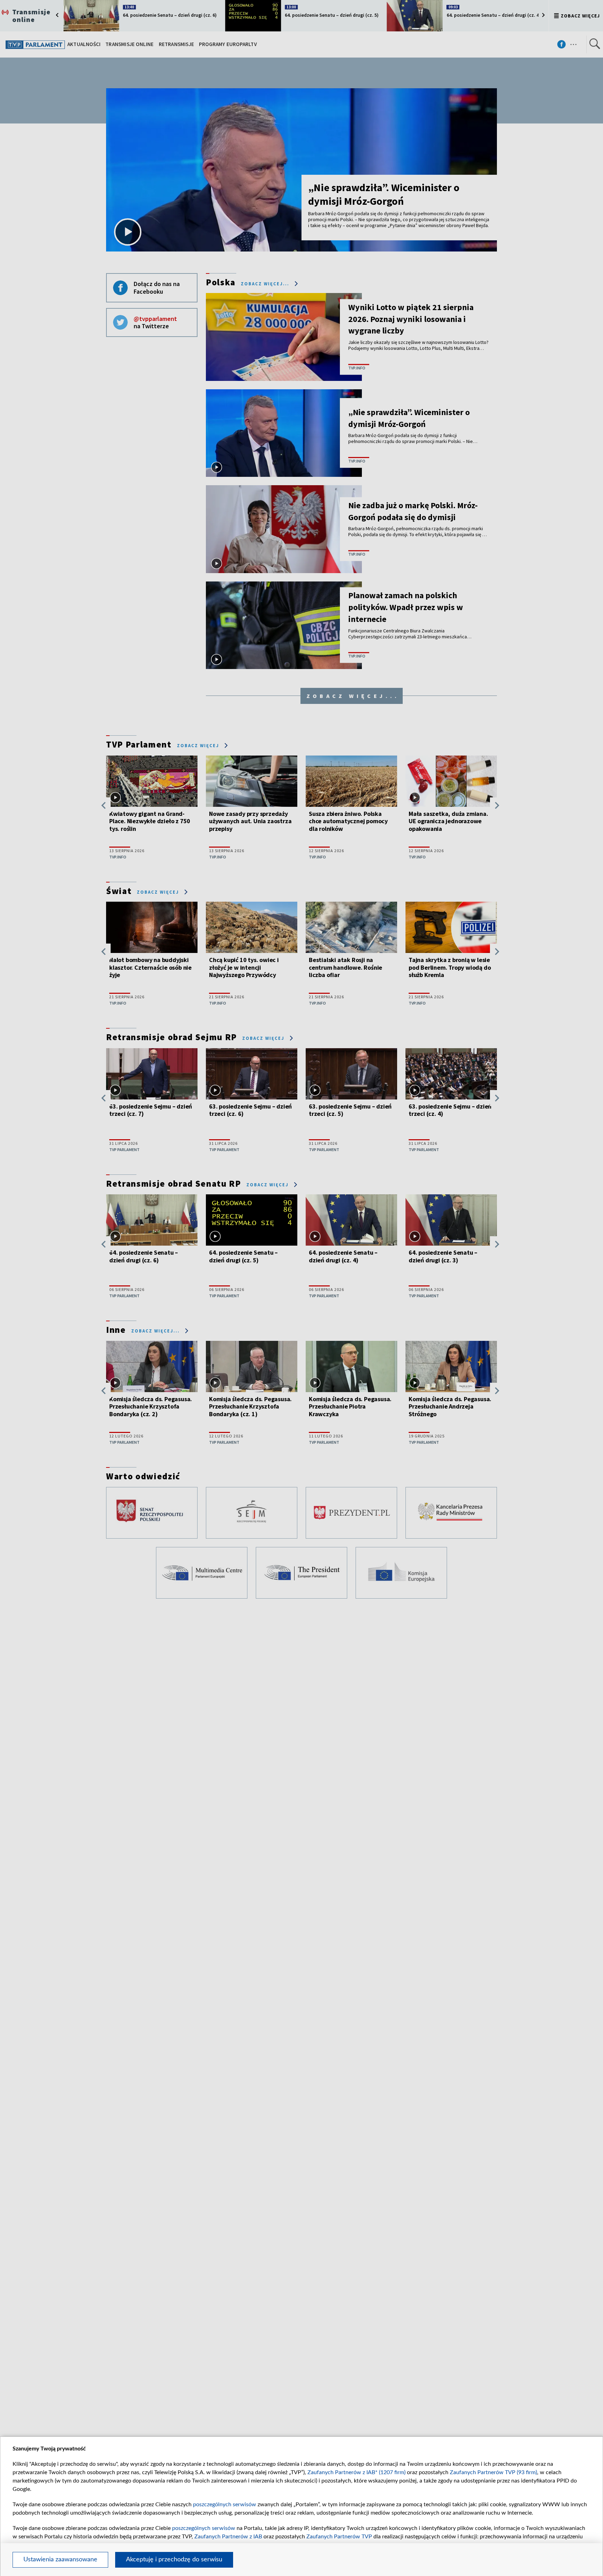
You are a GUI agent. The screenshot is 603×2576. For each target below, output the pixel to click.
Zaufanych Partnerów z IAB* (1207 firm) (356, 2472)
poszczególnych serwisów (225, 2504)
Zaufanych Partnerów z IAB (228, 2537)
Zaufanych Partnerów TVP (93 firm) (493, 2472)
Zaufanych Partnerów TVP (339, 2537)
